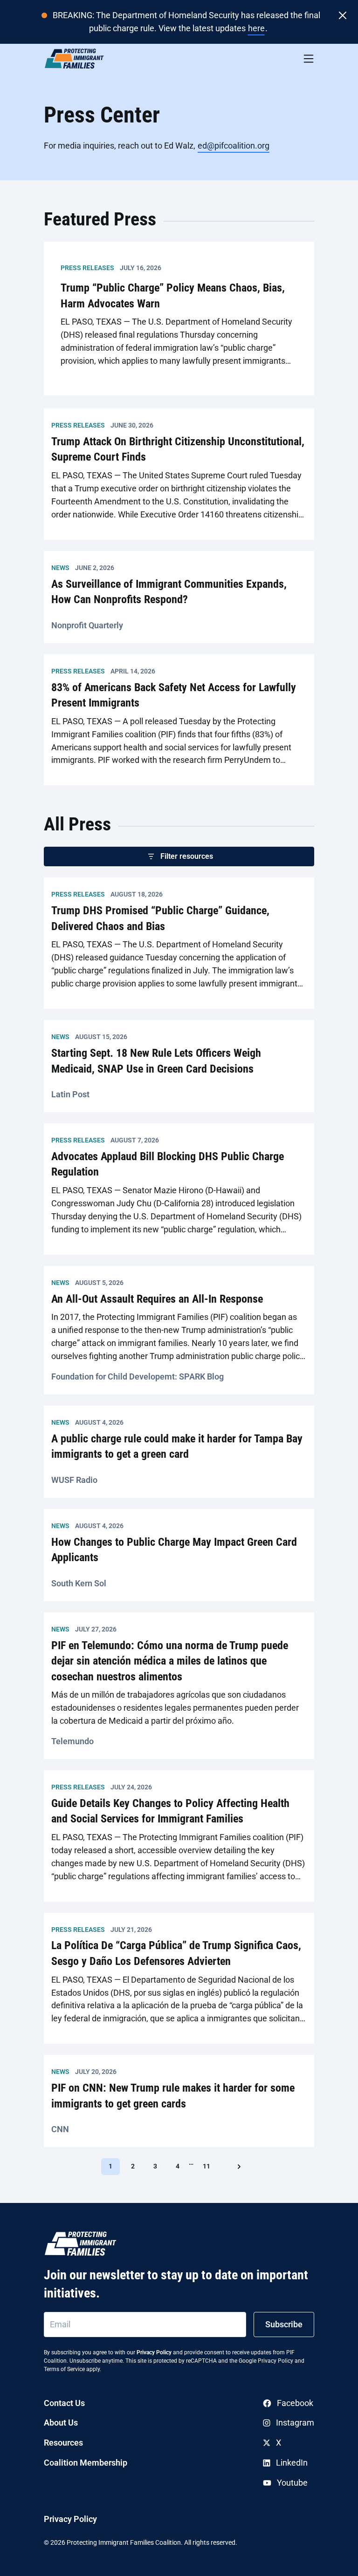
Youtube (292, 2483)
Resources (63, 2443)
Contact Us (64, 2403)
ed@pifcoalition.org (234, 146)
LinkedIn (292, 2463)
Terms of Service (64, 2369)
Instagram (295, 2423)
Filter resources (187, 856)
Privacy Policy (154, 2352)
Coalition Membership (86, 2463)
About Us (61, 2423)
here (256, 28)
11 (210, 2166)
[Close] (343, 15)
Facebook (295, 2403)
